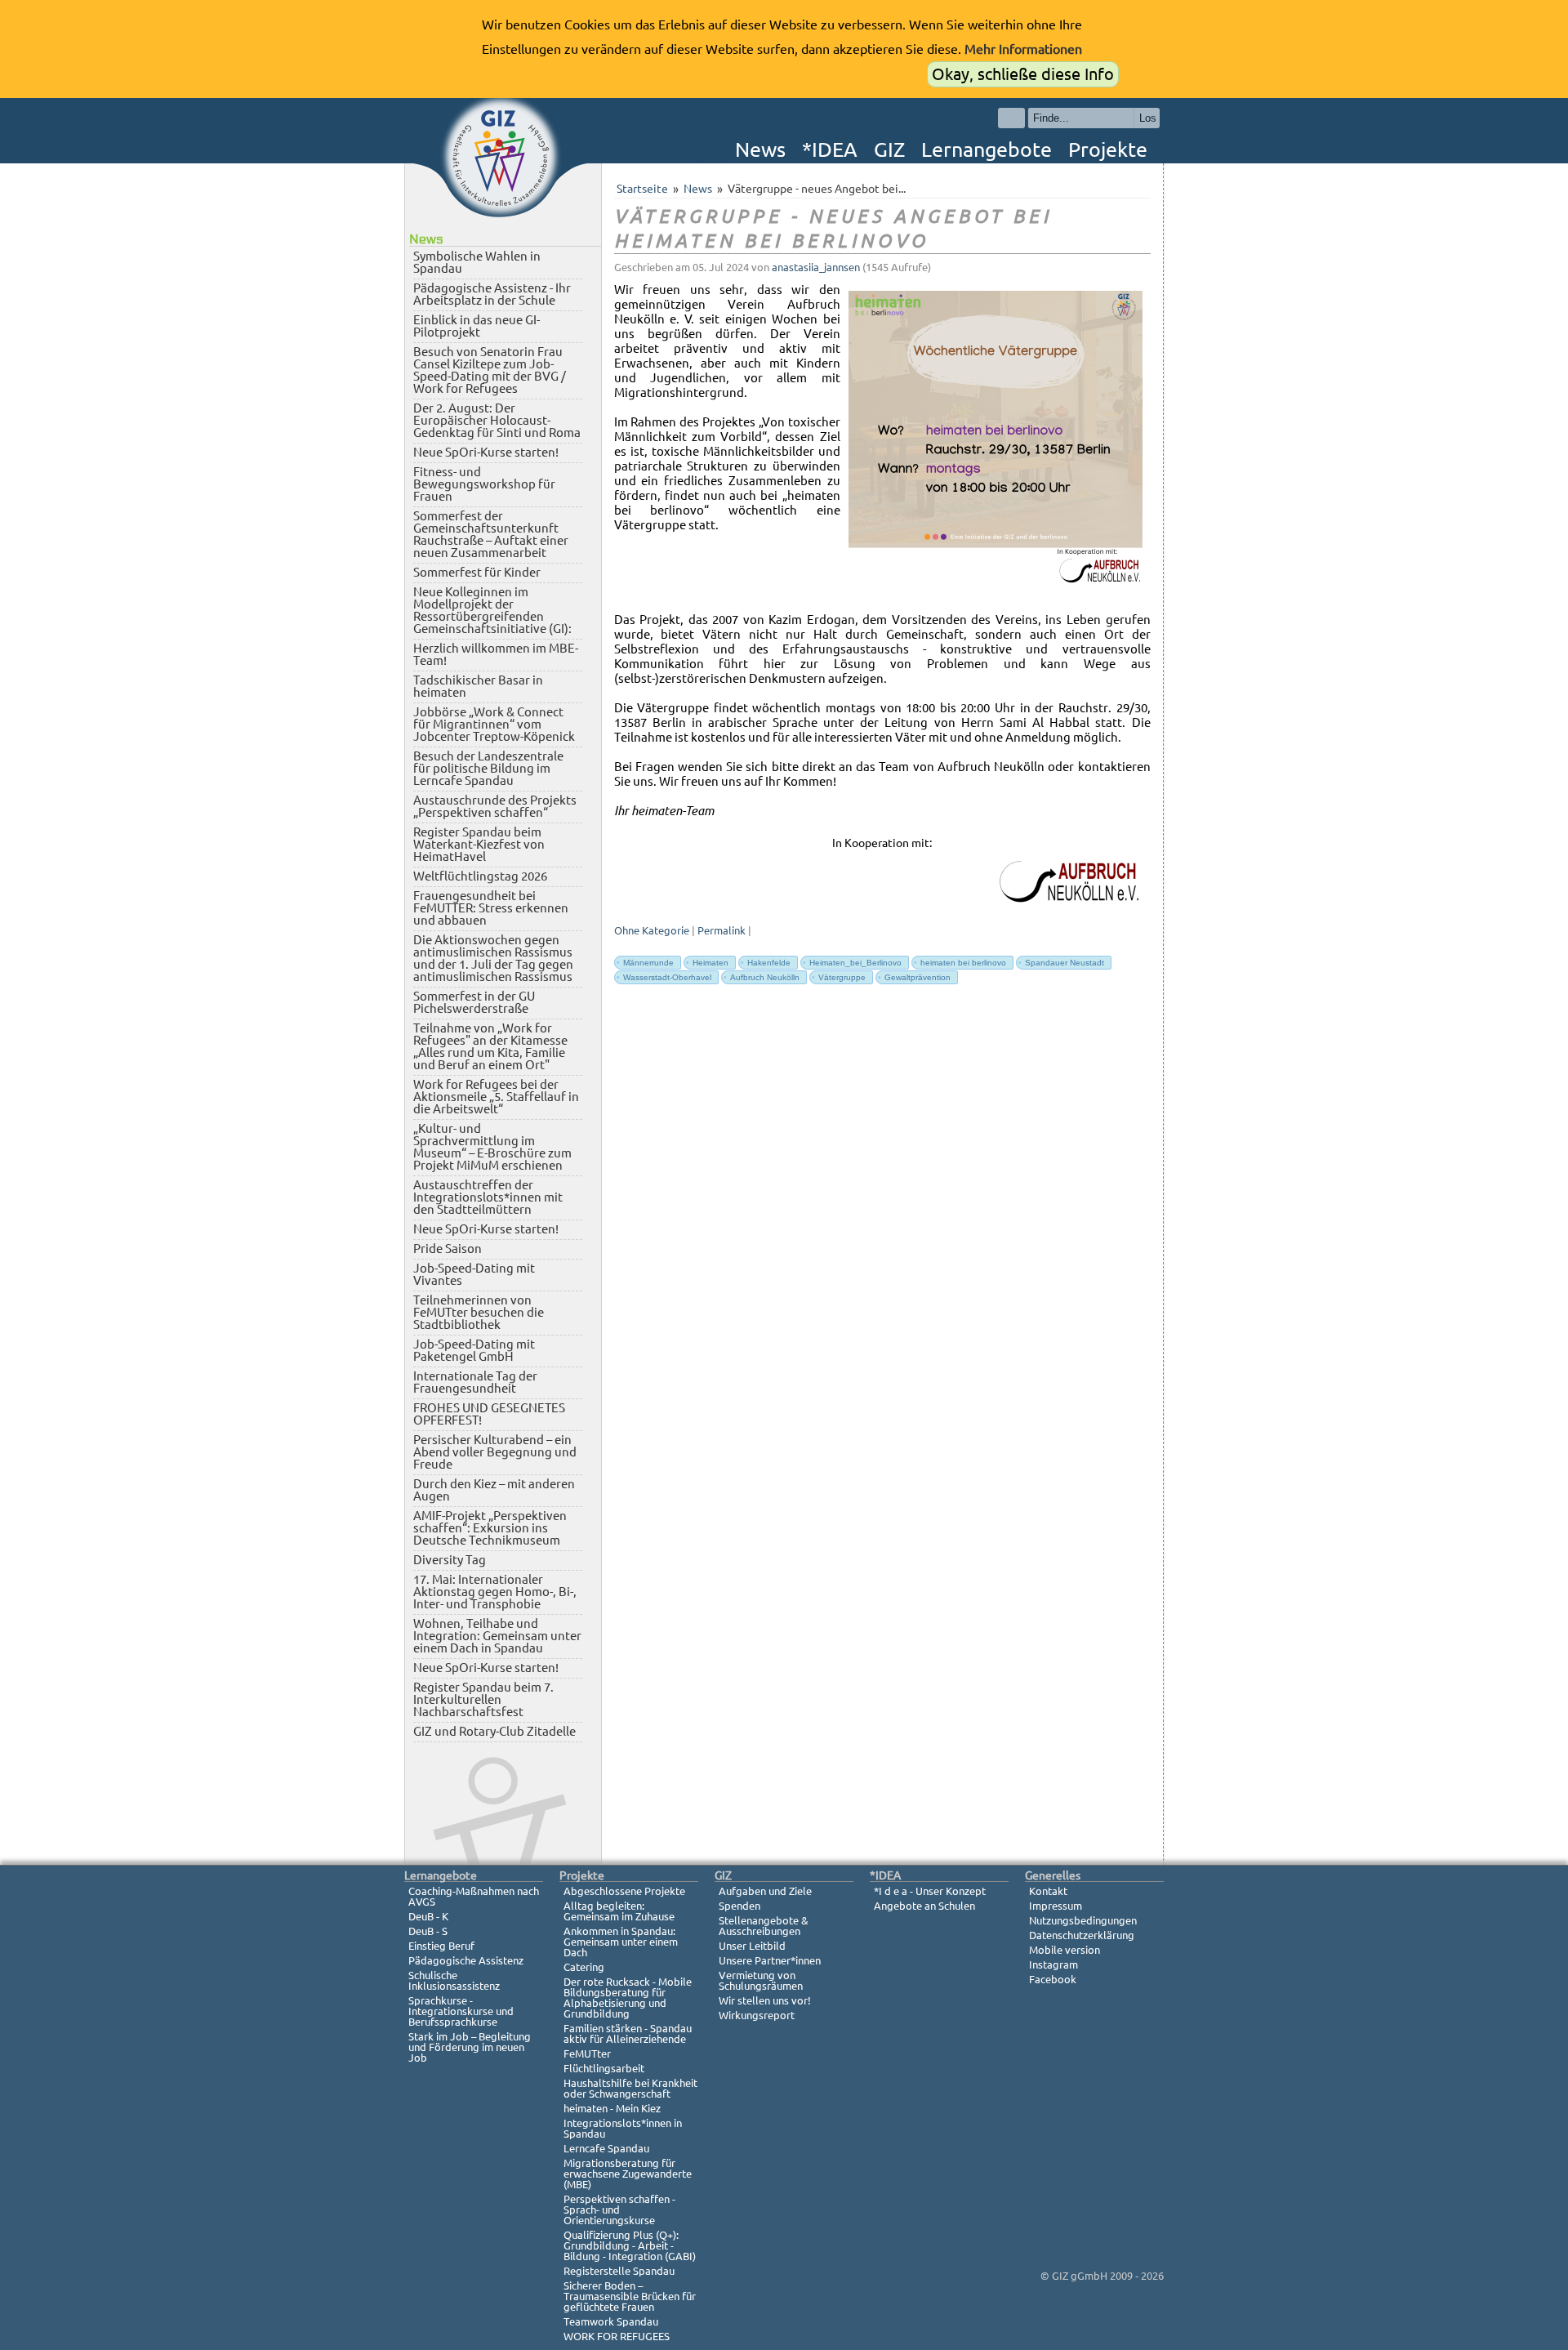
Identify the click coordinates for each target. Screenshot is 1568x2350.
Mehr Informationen (1023, 49)
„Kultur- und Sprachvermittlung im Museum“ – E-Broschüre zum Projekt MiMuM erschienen (492, 1147)
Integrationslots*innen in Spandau (623, 2128)
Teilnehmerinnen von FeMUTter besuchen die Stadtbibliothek (479, 1312)
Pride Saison (448, 1249)
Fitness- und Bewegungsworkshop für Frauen (484, 484)
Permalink (722, 931)
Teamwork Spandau (611, 2321)
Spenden (739, 1906)
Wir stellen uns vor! (765, 2000)
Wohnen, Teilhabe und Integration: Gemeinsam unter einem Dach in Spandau (497, 1636)
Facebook (1053, 1979)
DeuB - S (428, 1931)
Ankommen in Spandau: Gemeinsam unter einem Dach (621, 1942)
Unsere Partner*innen (770, 1960)
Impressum (1056, 1906)
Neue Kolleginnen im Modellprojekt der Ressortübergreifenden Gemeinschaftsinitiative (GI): (492, 610)
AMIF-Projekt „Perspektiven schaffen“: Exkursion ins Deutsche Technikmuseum (490, 1528)
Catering (584, 1967)
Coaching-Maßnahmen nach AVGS (474, 1896)
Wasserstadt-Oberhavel (664, 977)
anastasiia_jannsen (816, 268)
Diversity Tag (450, 1560)
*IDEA (830, 149)
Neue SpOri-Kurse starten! (486, 452)
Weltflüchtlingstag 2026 (480, 876)
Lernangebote (987, 149)
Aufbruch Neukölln (762, 977)
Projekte (1108, 149)
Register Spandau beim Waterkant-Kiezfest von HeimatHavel (479, 844)
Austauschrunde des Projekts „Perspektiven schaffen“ (495, 806)
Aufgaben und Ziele (765, 1891)
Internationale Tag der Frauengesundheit (475, 1382)
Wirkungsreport (757, 2015)
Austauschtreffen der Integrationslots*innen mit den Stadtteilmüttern (488, 1197)
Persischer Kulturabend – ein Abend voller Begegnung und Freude (495, 1452)
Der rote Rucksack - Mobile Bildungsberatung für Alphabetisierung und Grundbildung (628, 1998)
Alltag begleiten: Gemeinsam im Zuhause (619, 1911)
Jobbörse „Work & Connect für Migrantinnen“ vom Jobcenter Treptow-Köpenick (494, 724)
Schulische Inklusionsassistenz (454, 1980)
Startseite (642, 189)
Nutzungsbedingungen (1083, 1920)
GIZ (889, 149)
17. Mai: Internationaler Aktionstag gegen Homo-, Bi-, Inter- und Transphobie (495, 1592)
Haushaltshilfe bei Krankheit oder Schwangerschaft (630, 2088)
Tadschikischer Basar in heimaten (478, 686)
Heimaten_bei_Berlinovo (852, 963)
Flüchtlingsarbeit (604, 2068)
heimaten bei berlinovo (960, 963)
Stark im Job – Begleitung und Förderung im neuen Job (470, 2047)
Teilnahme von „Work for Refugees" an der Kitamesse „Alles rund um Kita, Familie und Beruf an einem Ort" (490, 1046)
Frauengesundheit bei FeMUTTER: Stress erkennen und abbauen (491, 908)
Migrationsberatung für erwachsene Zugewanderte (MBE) (628, 2174)
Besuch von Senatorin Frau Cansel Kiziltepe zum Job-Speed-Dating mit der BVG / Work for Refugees (490, 370)
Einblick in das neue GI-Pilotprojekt (477, 326)
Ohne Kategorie (652, 931)
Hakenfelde (766, 963)
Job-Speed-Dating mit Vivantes (474, 1274)
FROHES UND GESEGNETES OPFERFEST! (489, 1414)
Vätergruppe (839, 977)
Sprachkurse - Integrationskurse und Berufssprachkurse (461, 2011)
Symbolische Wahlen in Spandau (477, 262)
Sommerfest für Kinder (477, 572)
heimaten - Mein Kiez (612, 2108)
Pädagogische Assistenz (466, 1960)
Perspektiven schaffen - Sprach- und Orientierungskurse (619, 2210)
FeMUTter (587, 2053)
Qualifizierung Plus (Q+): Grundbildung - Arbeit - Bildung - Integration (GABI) (630, 2245)
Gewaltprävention (914, 977)
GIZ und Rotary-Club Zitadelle (494, 1731)
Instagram (1053, 1964)
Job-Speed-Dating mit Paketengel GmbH (474, 1350)
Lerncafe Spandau (606, 2148)
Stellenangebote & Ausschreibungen (764, 1926)
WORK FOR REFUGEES (617, 2336)
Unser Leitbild (752, 1946)
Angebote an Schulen (924, 1906)
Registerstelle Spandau (619, 2271)
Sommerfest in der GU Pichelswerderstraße (474, 1002)
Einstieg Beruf (441, 1946)
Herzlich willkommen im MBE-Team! (496, 654)
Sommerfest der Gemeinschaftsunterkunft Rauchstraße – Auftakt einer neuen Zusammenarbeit (491, 534)
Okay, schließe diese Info (1023, 74)
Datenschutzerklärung (1082, 1935)
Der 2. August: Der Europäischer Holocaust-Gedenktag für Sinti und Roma (497, 420)
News (760, 149)
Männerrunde (645, 963)
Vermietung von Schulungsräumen (761, 1980)
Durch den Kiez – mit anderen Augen (494, 1490)
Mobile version (1065, 1950)
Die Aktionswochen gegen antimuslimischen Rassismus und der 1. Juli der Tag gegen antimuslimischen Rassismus (493, 958)
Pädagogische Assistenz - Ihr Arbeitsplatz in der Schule (492, 294)
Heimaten (707, 963)
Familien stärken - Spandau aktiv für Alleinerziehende (628, 2033)
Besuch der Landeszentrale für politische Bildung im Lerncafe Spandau (488, 768)
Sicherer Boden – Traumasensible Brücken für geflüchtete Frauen (630, 2296)
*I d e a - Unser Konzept (930, 1891)
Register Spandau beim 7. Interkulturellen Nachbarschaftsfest (483, 1699)
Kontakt (1048, 1891)
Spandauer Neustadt (1061, 963)
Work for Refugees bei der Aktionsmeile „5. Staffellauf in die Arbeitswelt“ (496, 1097)
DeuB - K (428, 1916)
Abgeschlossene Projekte (624, 1891)
